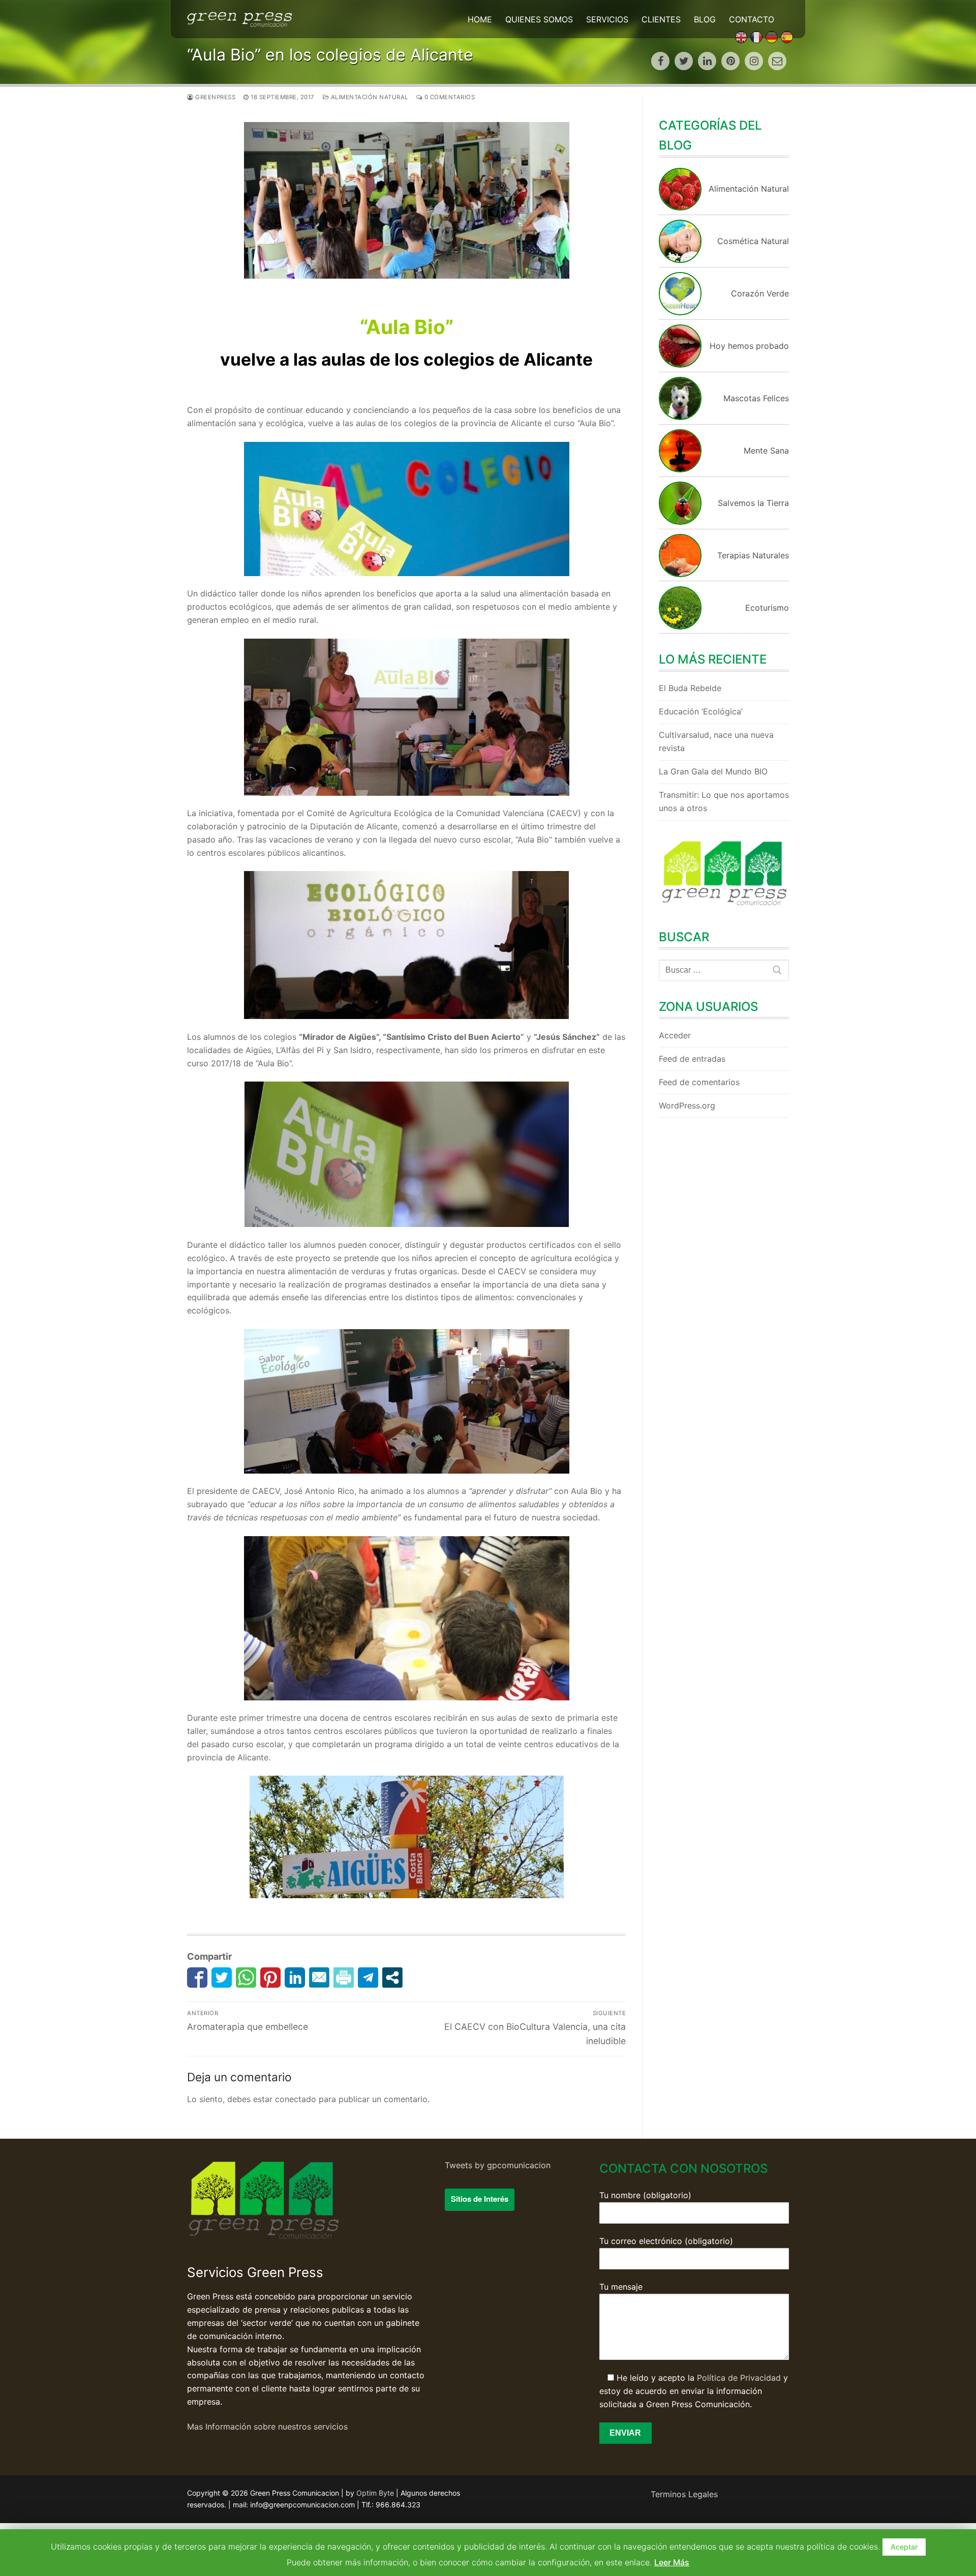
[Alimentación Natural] (680, 207)
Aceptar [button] (904, 2547)
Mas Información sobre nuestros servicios (267, 2427)
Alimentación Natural (369, 97)
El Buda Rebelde (690, 688)
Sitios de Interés (480, 2199)
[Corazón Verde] (680, 312)
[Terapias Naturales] (680, 574)
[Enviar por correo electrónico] (319, 1978)
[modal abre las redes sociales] (392, 1978)
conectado (296, 2099)
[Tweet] (222, 1978)
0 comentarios (449, 97)
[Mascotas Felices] (680, 417)
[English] (741, 37)
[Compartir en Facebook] (197, 1978)
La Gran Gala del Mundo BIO (713, 771)
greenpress (215, 97)
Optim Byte (375, 2493)
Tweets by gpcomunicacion (498, 2165)
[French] (756, 37)
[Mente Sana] (680, 469)
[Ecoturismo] (680, 626)
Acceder (675, 1035)
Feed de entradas (692, 1059)
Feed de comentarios (699, 1082)
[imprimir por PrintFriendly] (344, 1978)
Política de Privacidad (739, 2378)
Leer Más (672, 2562)
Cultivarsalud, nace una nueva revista (716, 741)
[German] (772, 37)
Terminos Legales (684, 2494)
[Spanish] (787, 37)
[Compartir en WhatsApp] (246, 1978)
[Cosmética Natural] (680, 260)
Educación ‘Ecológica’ (701, 711)
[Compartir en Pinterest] (270, 1978)
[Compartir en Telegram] (368, 1978)
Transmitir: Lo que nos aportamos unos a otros (724, 801)
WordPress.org (687, 1105)
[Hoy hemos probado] (680, 365)
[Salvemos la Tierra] (680, 522)
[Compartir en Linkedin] (295, 1978)
